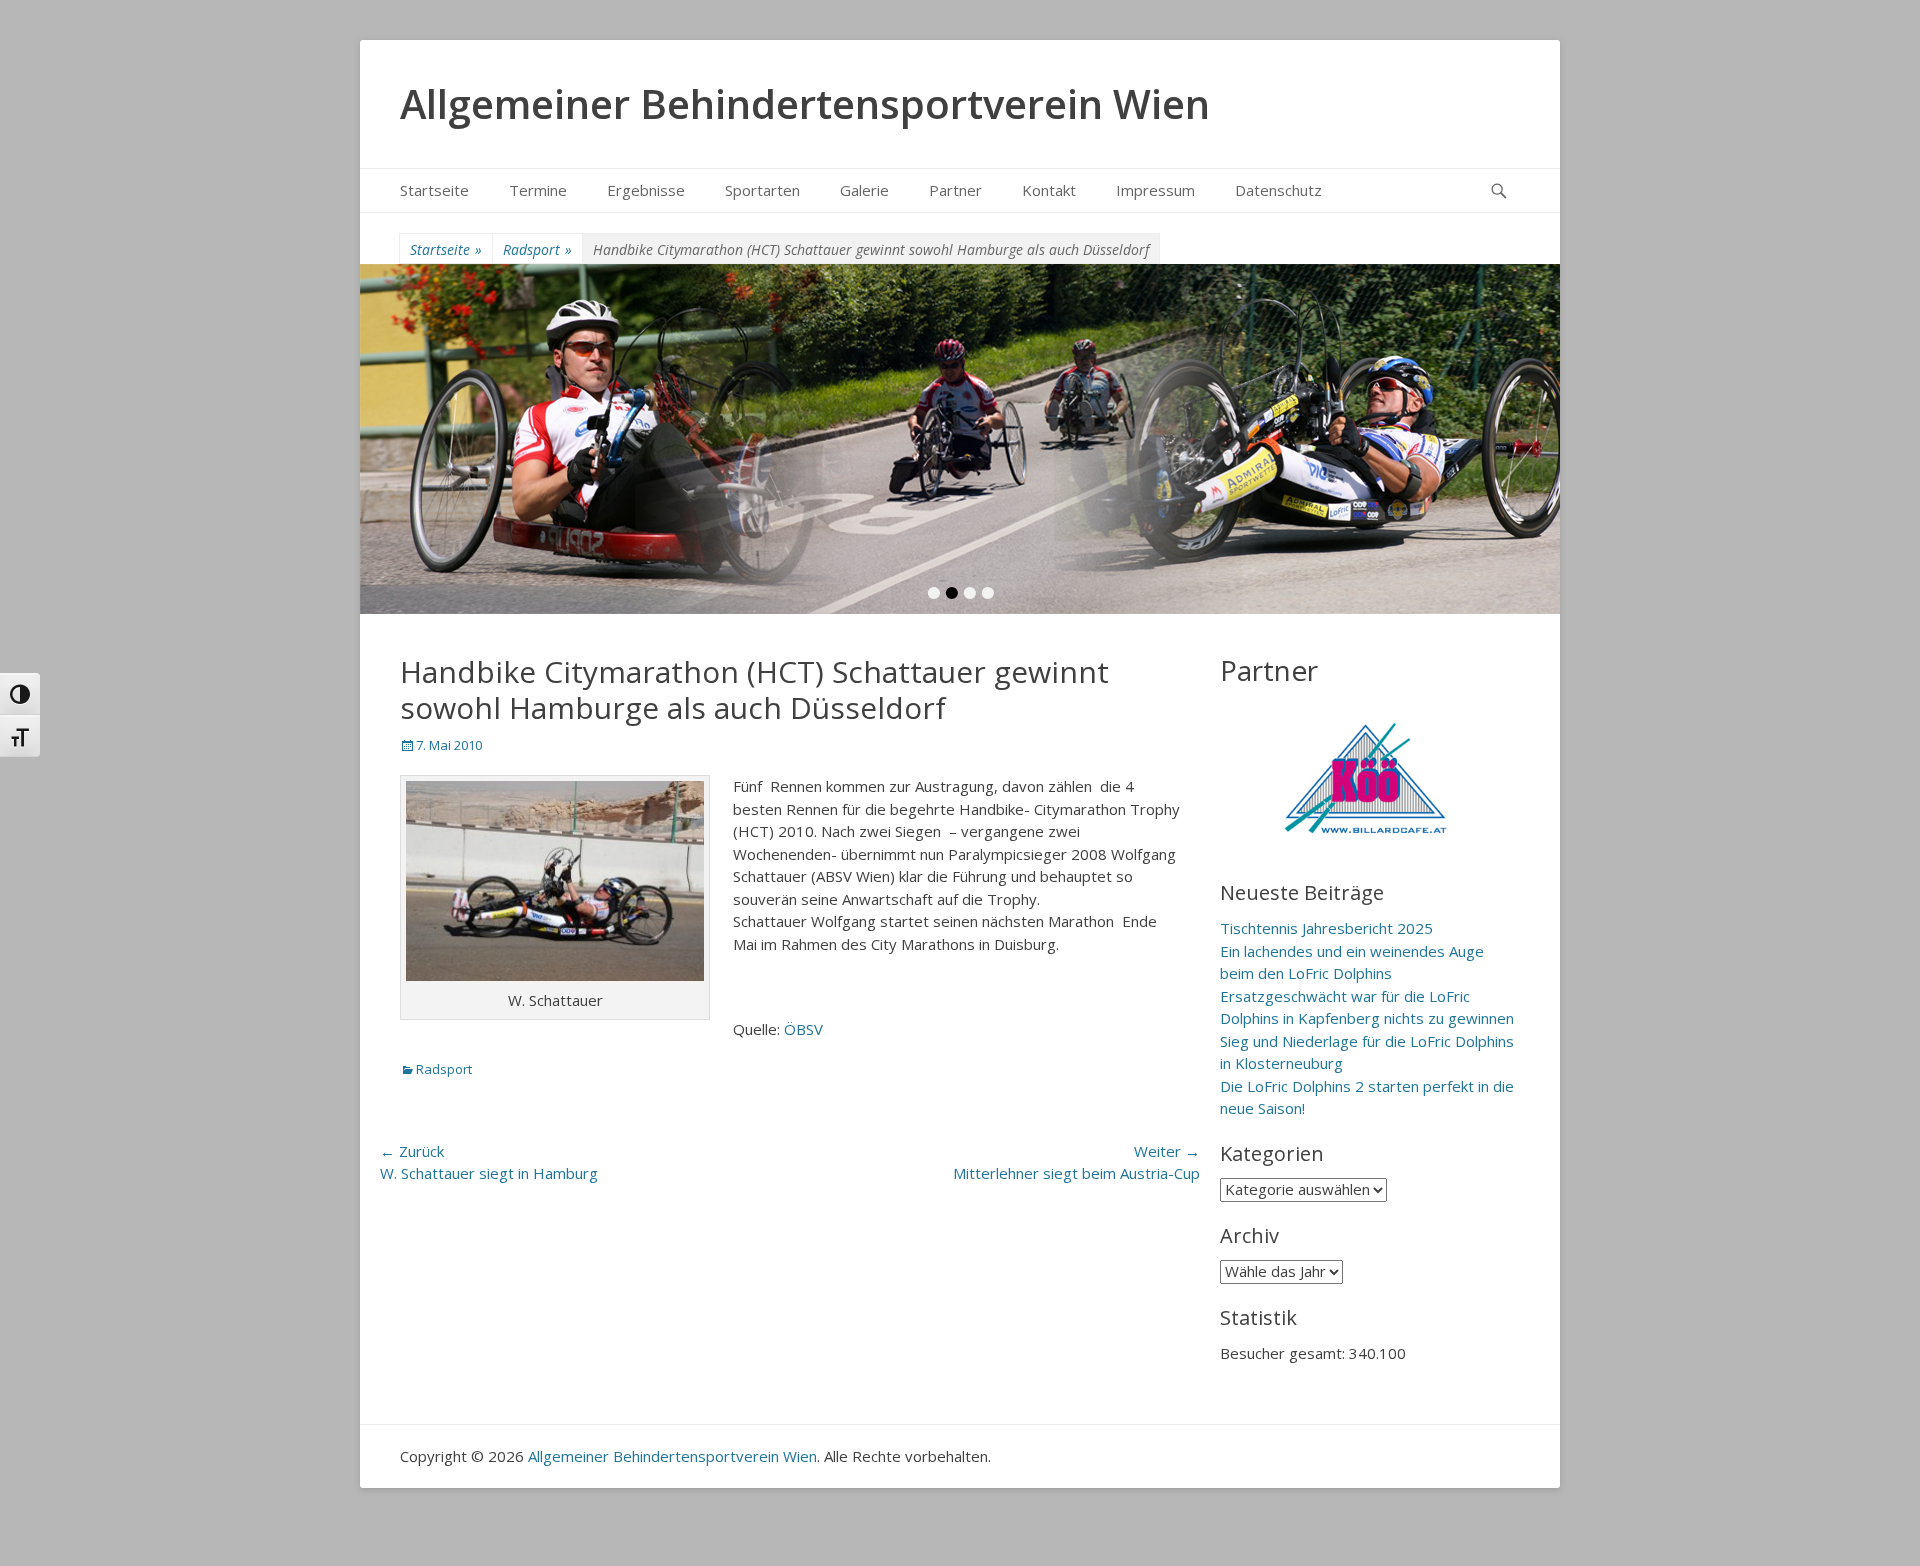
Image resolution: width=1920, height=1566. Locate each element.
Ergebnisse (646, 190)
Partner (955, 190)
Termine (538, 190)
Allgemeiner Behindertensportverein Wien (805, 103)
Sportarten (762, 190)
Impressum (1155, 190)
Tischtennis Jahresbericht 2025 (1326, 928)
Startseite (434, 190)
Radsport (537, 249)
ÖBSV (803, 1029)
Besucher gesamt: (1284, 1353)
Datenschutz (1278, 190)
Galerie (864, 190)
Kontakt (1049, 190)
